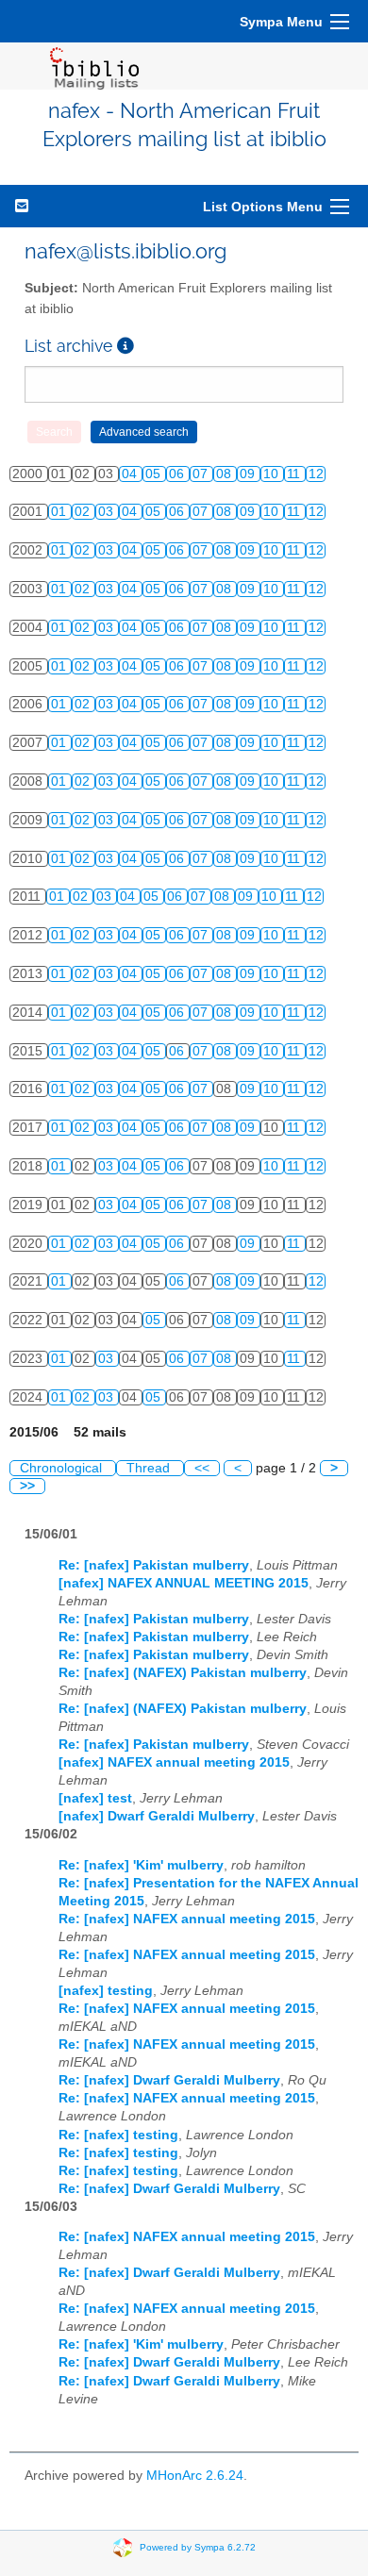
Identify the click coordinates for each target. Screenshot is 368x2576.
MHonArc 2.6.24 (195, 2476)
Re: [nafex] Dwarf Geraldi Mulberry (169, 2080)
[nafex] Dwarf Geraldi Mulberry (157, 1816)
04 (131, 474)
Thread (150, 1468)
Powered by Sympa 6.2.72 (198, 2546)
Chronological (63, 1468)
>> (27, 1486)
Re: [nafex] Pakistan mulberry (154, 1565)
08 (226, 474)
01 (60, 512)
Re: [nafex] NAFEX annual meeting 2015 (187, 1919)
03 (108, 512)
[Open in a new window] (125, 346)
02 (84, 512)
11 (295, 474)
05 (155, 474)
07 (202, 474)
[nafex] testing (106, 1991)
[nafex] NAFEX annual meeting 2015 (174, 1762)
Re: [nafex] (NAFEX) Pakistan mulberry (183, 1673)
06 (178, 474)
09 (249, 474)
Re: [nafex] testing (118, 2135)
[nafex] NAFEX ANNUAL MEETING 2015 (184, 1583)
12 (316, 474)
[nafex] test (95, 1798)
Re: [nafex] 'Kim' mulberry (141, 1865)
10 (273, 474)
